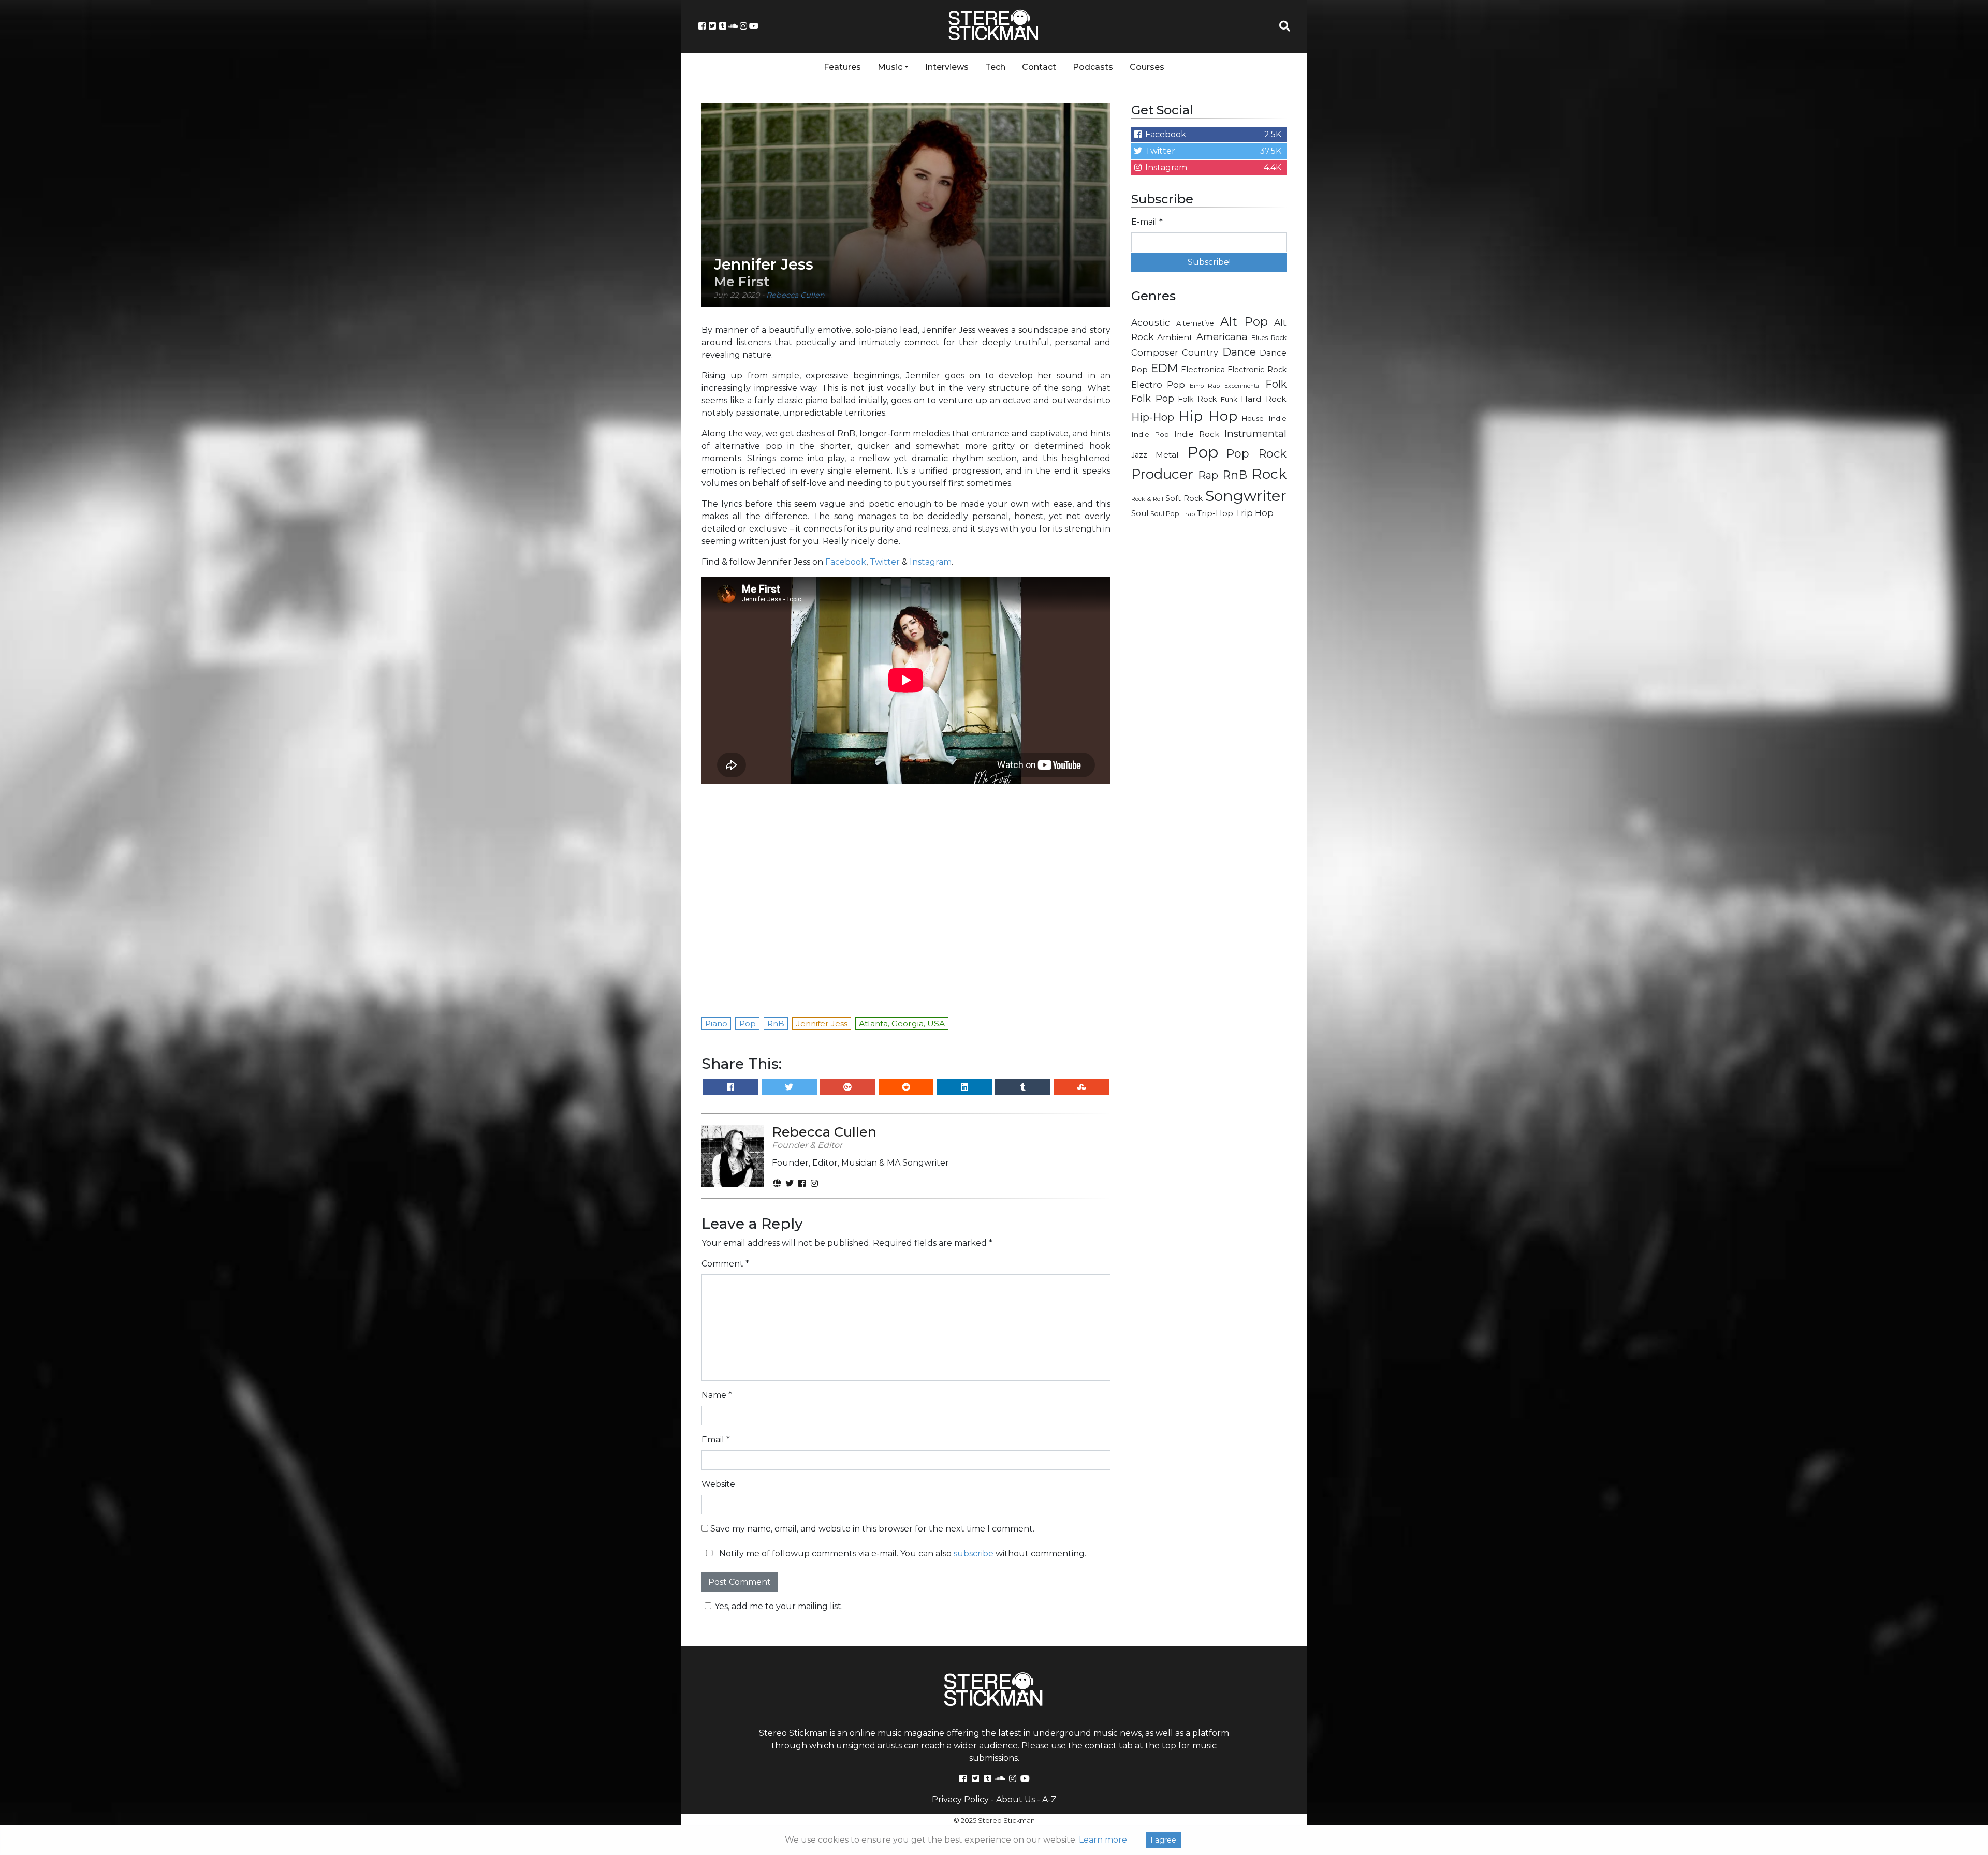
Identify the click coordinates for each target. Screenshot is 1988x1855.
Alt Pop (1244, 321)
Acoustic (1151, 322)
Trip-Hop (1215, 513)
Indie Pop (1150, 434)
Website (718, 1484)
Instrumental (1255, 433)
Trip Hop (1254, 513)
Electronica (1203, 370)
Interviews (947, 67)
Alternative (1195, 323)
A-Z (1049, 1799)
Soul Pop (1165, 514)
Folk (1276, 384)
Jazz (1139, 455)
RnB (1235, 475)
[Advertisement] (1209, 691)
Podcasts (1093, 67)
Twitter (885, 562)
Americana (1222, 337)
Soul (1140, 513)
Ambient (1175, 337)
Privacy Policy (960, 1799)
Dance (1239, 352)
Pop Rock (1256, 453)
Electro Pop (1158, 385)
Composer (1155, 352)
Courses (1147, 67)
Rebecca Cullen (795, 295)
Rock (1269, 474)
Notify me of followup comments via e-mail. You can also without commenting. (902, 1554)
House (1253, 418)
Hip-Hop (1153, 417)
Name (717, 1395)
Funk (1229, 399)
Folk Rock (1197, 399)
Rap (1208, 475)
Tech (995, 67)
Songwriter (1246, 496)
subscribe (974, 1554)
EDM (1164, 368)
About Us (1015, 1799)
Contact (1039, 67)
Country (1200, 352)
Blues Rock (1269, 338)
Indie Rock (1197, 434)
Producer (1162, 474)
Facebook (846, 562)
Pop (1203, 452)
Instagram (931, 562)
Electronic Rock (1257, 370)
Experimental (1242, 386)
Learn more (1103, 1840)
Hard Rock (1264, 399)
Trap (1188, 514)
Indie (1277, 418)
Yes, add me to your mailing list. (779, 1606)
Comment (725, 1264)
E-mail (1147, 222)
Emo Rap (1205, 386)
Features (842, 67)
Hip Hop (1208, 416)
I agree (1163, 1840)
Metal (1167, 455)
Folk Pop (1153, 399)
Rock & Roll (1147, 499)
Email (716, 1440)
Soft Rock (1184, 498)
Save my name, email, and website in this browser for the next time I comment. (872, 1529)
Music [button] (890, 67)
